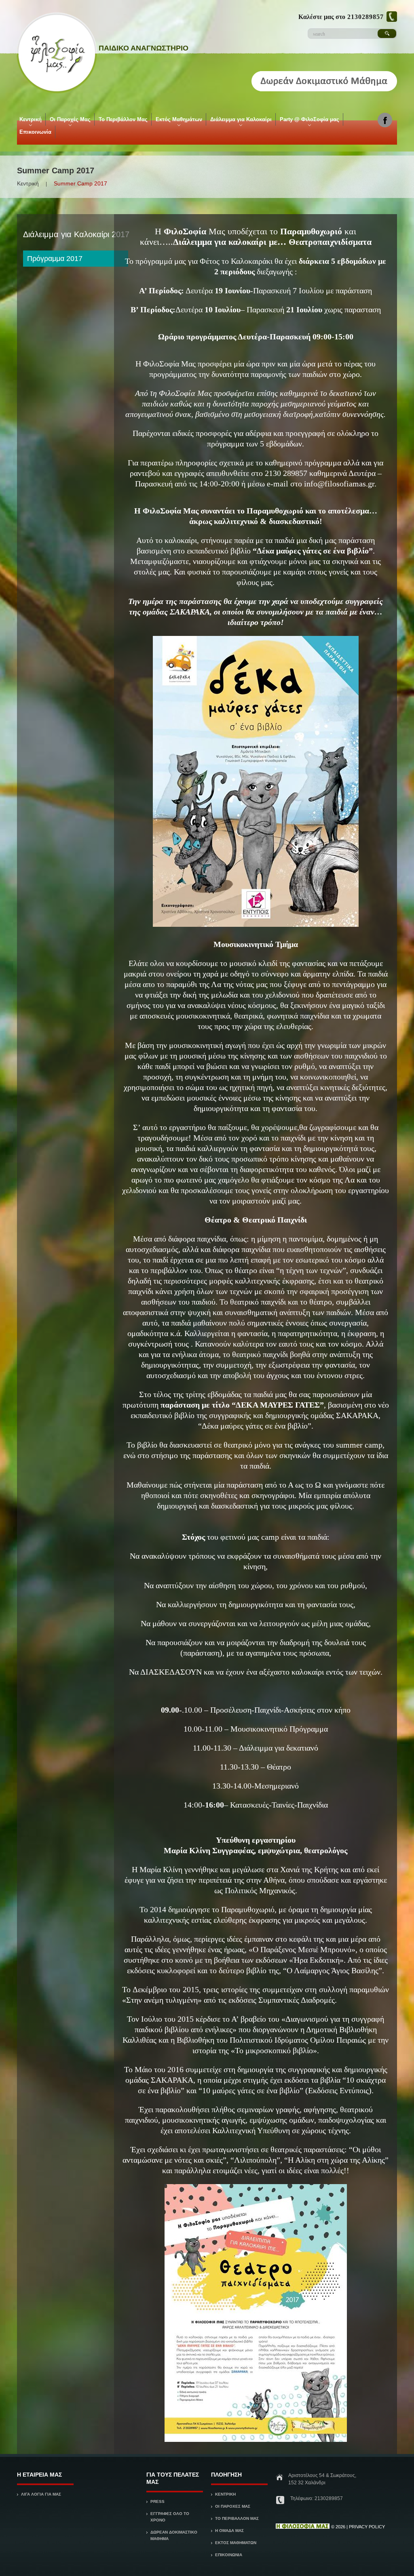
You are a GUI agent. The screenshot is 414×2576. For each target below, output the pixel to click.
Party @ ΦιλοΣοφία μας (309, 121)
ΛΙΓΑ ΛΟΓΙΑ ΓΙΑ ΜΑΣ (41, 2494)
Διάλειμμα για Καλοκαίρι (240, 121)
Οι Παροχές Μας (70, 121)
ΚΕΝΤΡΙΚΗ (225, 2494)
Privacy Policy (367, 2527)
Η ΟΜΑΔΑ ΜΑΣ (229, 2531)
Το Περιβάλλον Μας (123, 119)
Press (157, 2501)
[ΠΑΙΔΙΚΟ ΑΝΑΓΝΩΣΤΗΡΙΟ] (303, 2527)
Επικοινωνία (35, 132)
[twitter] (385, 119)
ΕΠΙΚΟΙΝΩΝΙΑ (229, 2555)
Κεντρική (30, 121)
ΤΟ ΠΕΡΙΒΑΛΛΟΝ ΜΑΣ (237, 2518)
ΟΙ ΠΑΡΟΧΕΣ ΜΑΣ (233, 2506)
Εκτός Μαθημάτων (178, 121)
